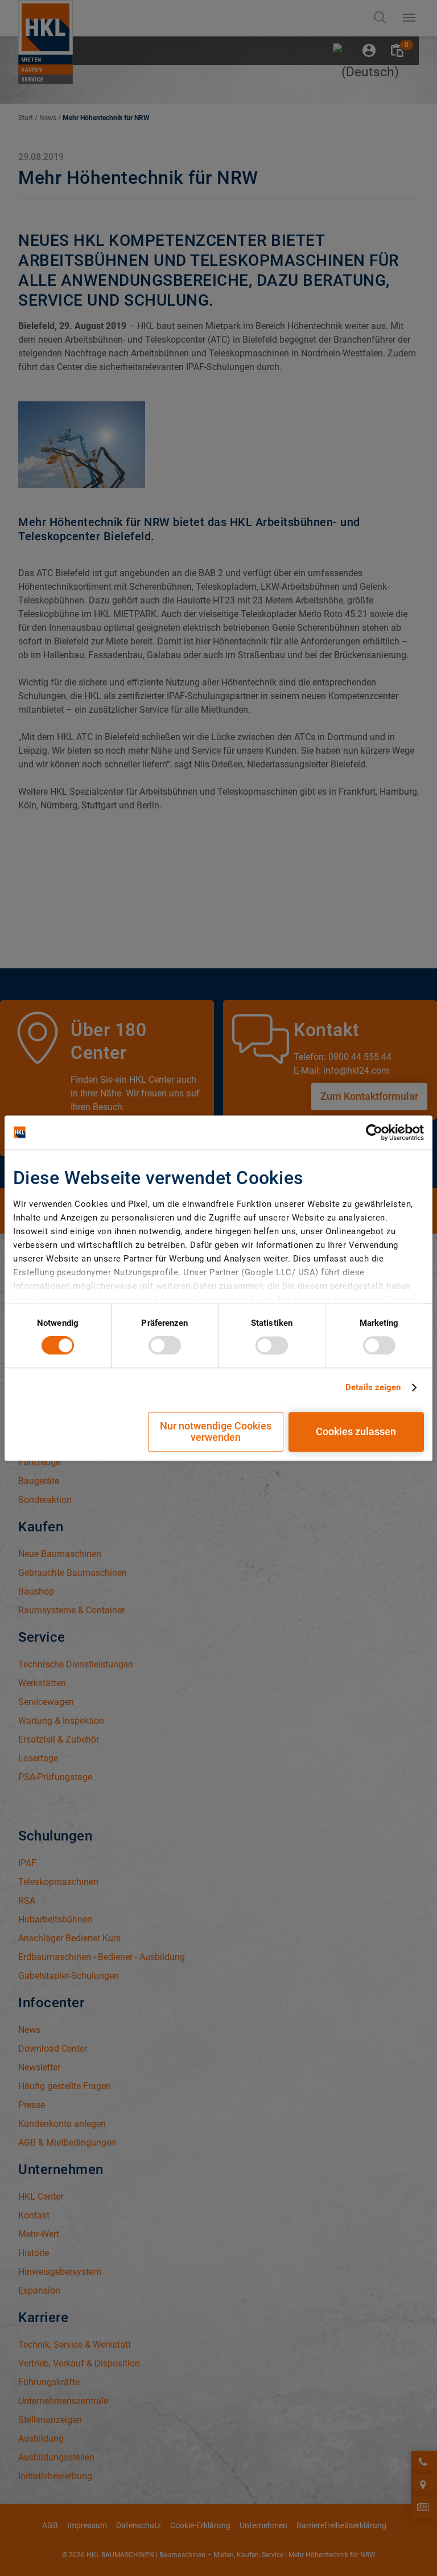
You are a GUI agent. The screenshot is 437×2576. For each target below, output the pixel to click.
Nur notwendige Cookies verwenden (216, 1431)
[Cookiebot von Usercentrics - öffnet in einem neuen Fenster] (374, 1132)
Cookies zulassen (356, 1431)
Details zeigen (373, 1388)
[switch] (165, 1346)
